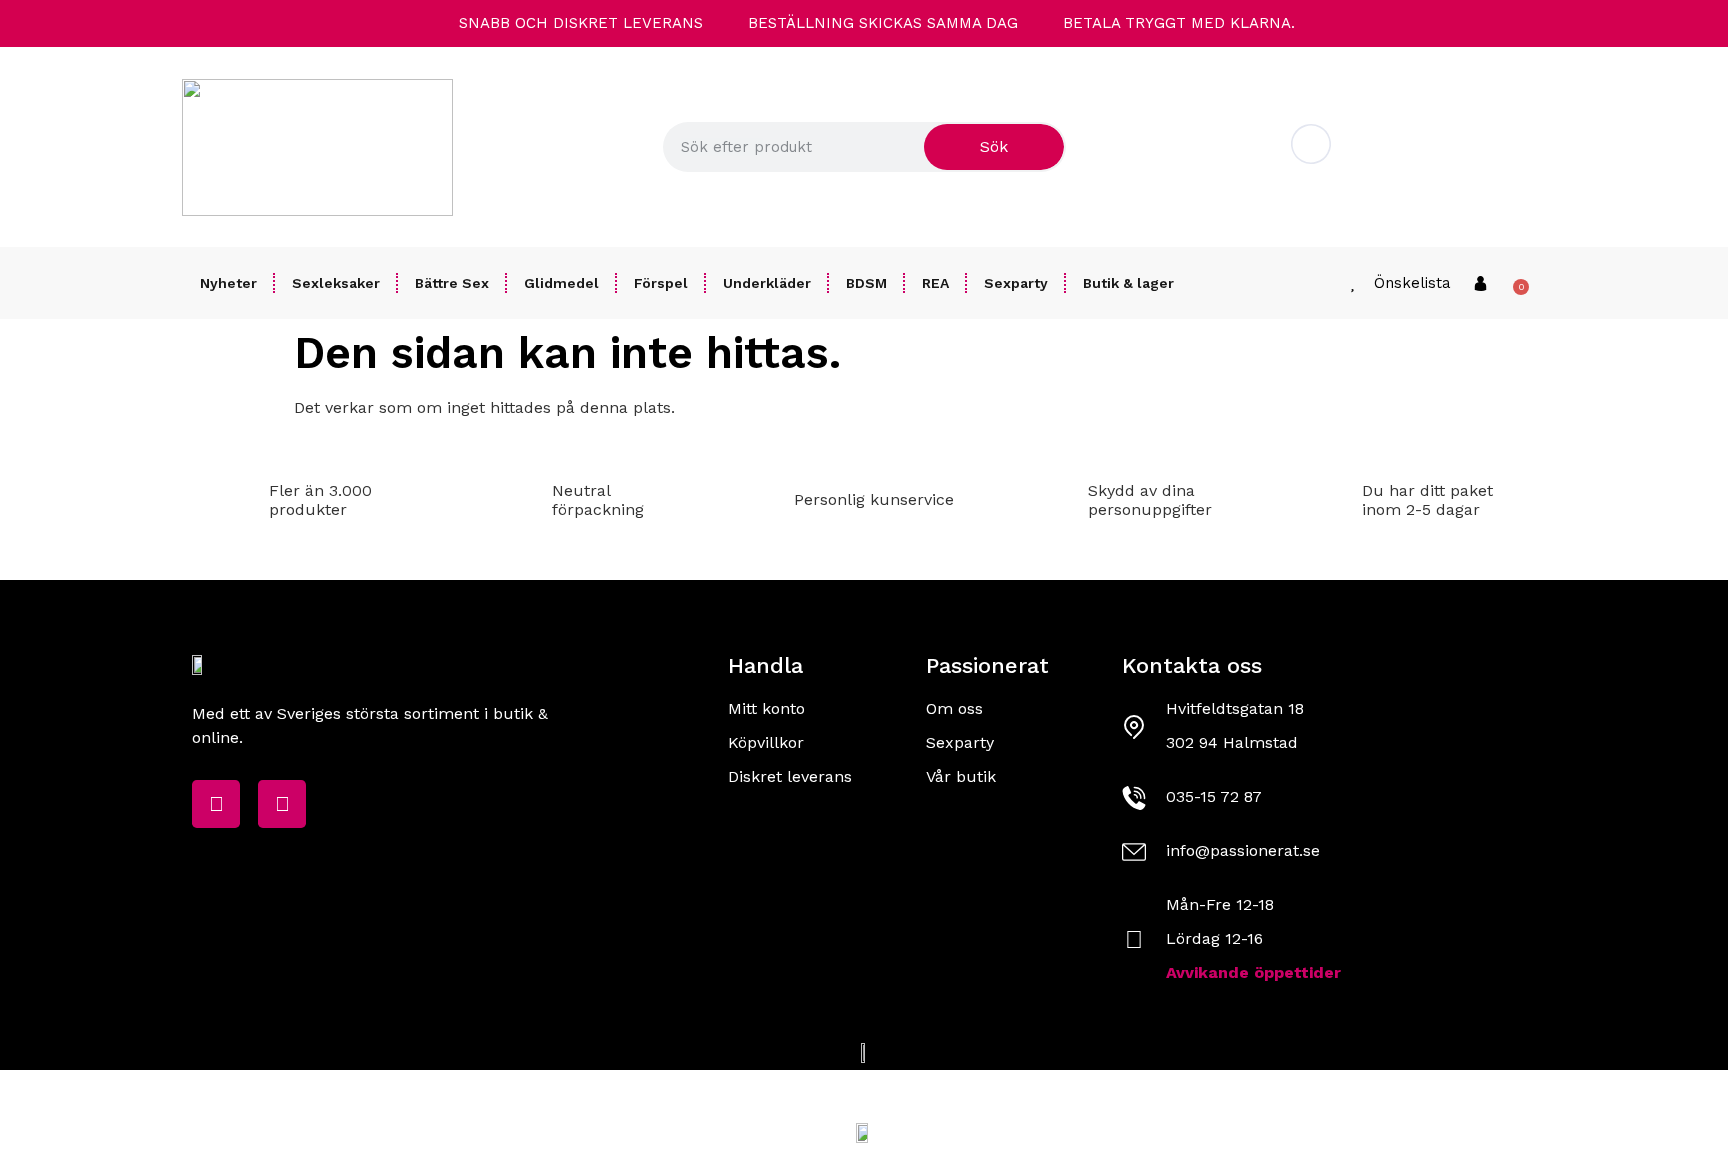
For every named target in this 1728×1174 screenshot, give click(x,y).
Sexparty (1016, 283)
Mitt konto (766, 708)
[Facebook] (216, 804)
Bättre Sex (452, 283)
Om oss (954, 708)
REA (935, 283)
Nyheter (228, 283)
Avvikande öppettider (1253, 972)
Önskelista (1412, 283)
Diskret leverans (790, 776)
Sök (994, 146)
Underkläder (767, 283)
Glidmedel (561, 283)
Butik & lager (1128, 283)
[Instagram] (282, 804)
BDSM (866, 283)
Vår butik (961, 776)
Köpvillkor (766, 742)
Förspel (661, 283)
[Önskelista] (1352, 283)
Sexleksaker (336, 283)
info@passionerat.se (1428, 161)
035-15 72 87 (1214, 796)
